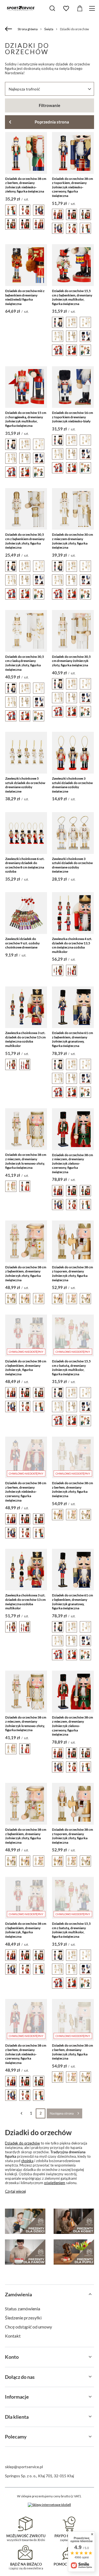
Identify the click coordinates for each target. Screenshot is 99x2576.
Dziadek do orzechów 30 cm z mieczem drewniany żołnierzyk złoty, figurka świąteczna (72, 541)
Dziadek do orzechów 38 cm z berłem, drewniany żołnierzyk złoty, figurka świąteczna (72, 1489)
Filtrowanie (50, 105)
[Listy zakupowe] (66, 9)
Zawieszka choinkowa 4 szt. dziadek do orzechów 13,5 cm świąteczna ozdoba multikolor (72, 945)
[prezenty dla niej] (74, 2221)
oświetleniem (55, 2183)
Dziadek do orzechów (22, 2143)
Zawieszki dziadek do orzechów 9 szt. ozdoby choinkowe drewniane (22, 943)
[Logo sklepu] (21, 8)
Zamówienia (18, 2294)
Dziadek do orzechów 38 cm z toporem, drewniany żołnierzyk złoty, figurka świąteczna (72, 1274)
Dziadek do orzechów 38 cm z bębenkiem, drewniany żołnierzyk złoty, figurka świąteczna (26, 1274)
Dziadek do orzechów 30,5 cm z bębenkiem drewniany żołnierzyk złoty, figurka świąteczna (25, 541)
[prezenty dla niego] (25, 2252)
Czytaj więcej (15, 2191)
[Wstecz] (9, 29)
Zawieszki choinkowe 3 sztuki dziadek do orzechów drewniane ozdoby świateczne (72, 785)
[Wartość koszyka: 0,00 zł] (80, 9)
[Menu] (93, 8)
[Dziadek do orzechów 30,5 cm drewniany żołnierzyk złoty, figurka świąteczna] (73, 631)
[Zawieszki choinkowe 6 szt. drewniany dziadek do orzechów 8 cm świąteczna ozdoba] (26, 833)
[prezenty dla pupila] (74, 2252)
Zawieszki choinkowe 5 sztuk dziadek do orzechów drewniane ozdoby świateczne (25, 785)
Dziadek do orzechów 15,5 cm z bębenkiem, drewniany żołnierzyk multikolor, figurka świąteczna (72, 297)
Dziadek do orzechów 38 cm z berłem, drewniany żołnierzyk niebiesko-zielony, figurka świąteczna (26, 185)
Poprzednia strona (52, 122)
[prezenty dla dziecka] (25, 2221)
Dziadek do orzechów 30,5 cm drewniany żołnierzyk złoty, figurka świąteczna (71, 661)
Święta (49, 29)
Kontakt (13, 2336)
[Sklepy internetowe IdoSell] (49, 2505)
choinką (27, 2161)
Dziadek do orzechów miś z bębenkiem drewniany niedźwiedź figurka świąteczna (25, 297)
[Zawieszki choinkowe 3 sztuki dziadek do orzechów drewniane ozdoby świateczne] (73, 753)
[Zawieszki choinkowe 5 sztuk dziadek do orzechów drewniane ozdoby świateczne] (26, 753)
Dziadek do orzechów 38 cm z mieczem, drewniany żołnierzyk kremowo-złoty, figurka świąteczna (26, 1161)
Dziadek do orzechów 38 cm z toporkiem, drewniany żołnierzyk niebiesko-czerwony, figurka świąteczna (72, 187)
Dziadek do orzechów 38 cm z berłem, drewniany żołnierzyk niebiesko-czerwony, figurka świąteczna (26, 1492)
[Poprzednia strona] (21, 2113)
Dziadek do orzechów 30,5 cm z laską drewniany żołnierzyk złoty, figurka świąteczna (25, 663)
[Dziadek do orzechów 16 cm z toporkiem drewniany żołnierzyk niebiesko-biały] (73, 387)
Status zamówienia (23, 2309)
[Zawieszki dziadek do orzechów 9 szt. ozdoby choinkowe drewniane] (26, 913)
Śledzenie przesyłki (23, 2318)
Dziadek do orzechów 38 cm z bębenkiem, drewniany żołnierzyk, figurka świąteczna (26, 1368)
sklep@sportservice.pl (24, 2467)
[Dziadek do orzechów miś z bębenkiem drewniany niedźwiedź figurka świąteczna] (26, 265)
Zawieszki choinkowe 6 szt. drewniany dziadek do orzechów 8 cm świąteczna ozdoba (25, 865)
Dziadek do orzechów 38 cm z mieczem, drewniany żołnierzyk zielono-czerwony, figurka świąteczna (72, 1163)
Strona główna (28, 29)
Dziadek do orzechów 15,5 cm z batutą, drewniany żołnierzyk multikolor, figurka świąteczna (71, 1368)
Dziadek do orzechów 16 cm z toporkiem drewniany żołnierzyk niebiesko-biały (72, 417)
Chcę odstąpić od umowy (28, 2327)
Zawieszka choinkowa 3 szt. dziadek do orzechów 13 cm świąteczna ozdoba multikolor (25, 1039)
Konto (12, 2357)
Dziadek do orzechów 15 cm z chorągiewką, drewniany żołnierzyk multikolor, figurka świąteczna (26, 419)
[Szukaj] (52, 8)
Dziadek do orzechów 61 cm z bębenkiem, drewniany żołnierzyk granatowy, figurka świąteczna (72, 1039)
